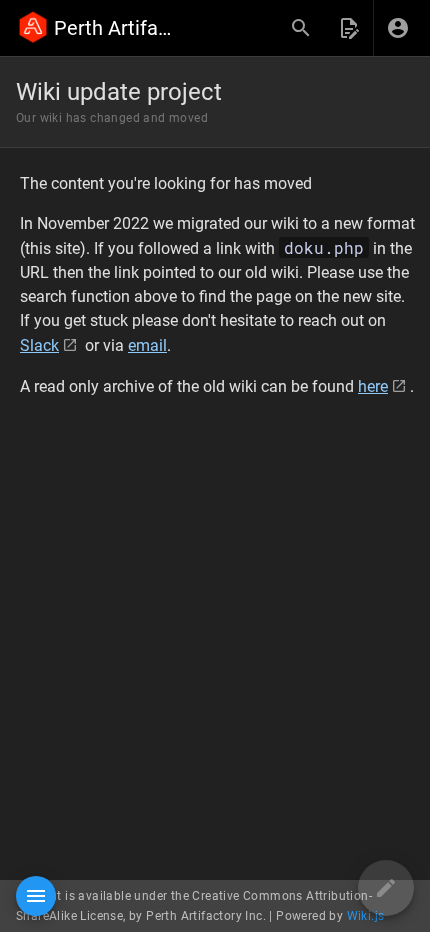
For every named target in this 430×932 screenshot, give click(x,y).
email (147, 345)
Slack (39, 345)
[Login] (398, 28)
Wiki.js (366, 916)
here (373, 386)
